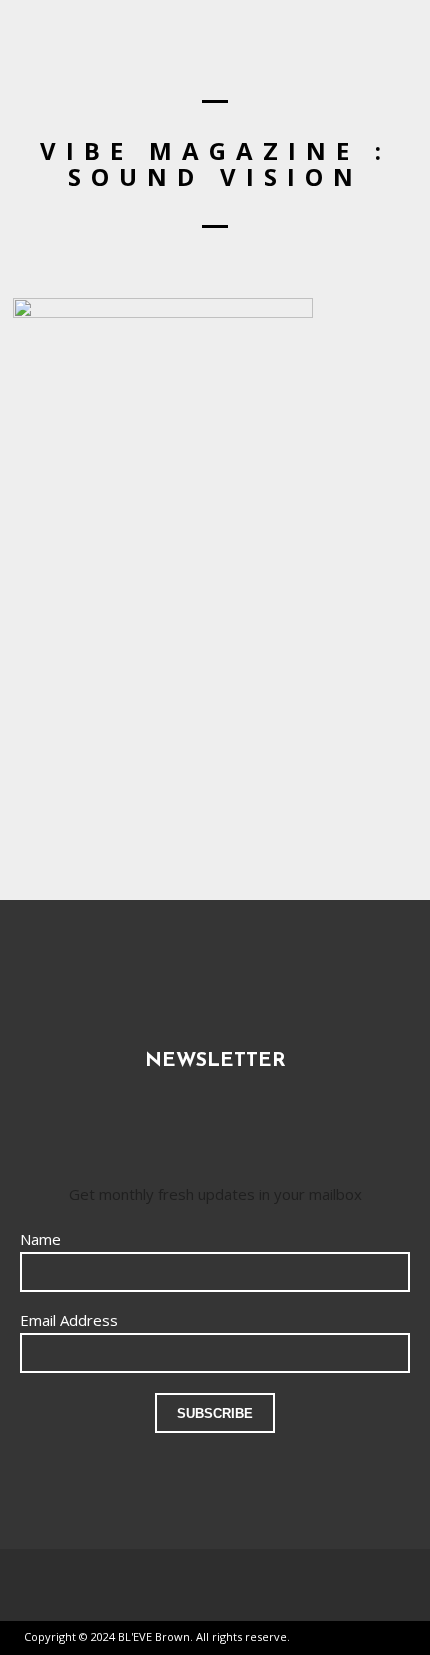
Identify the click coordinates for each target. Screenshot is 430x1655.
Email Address (69, 1320)
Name (40, 1239)
